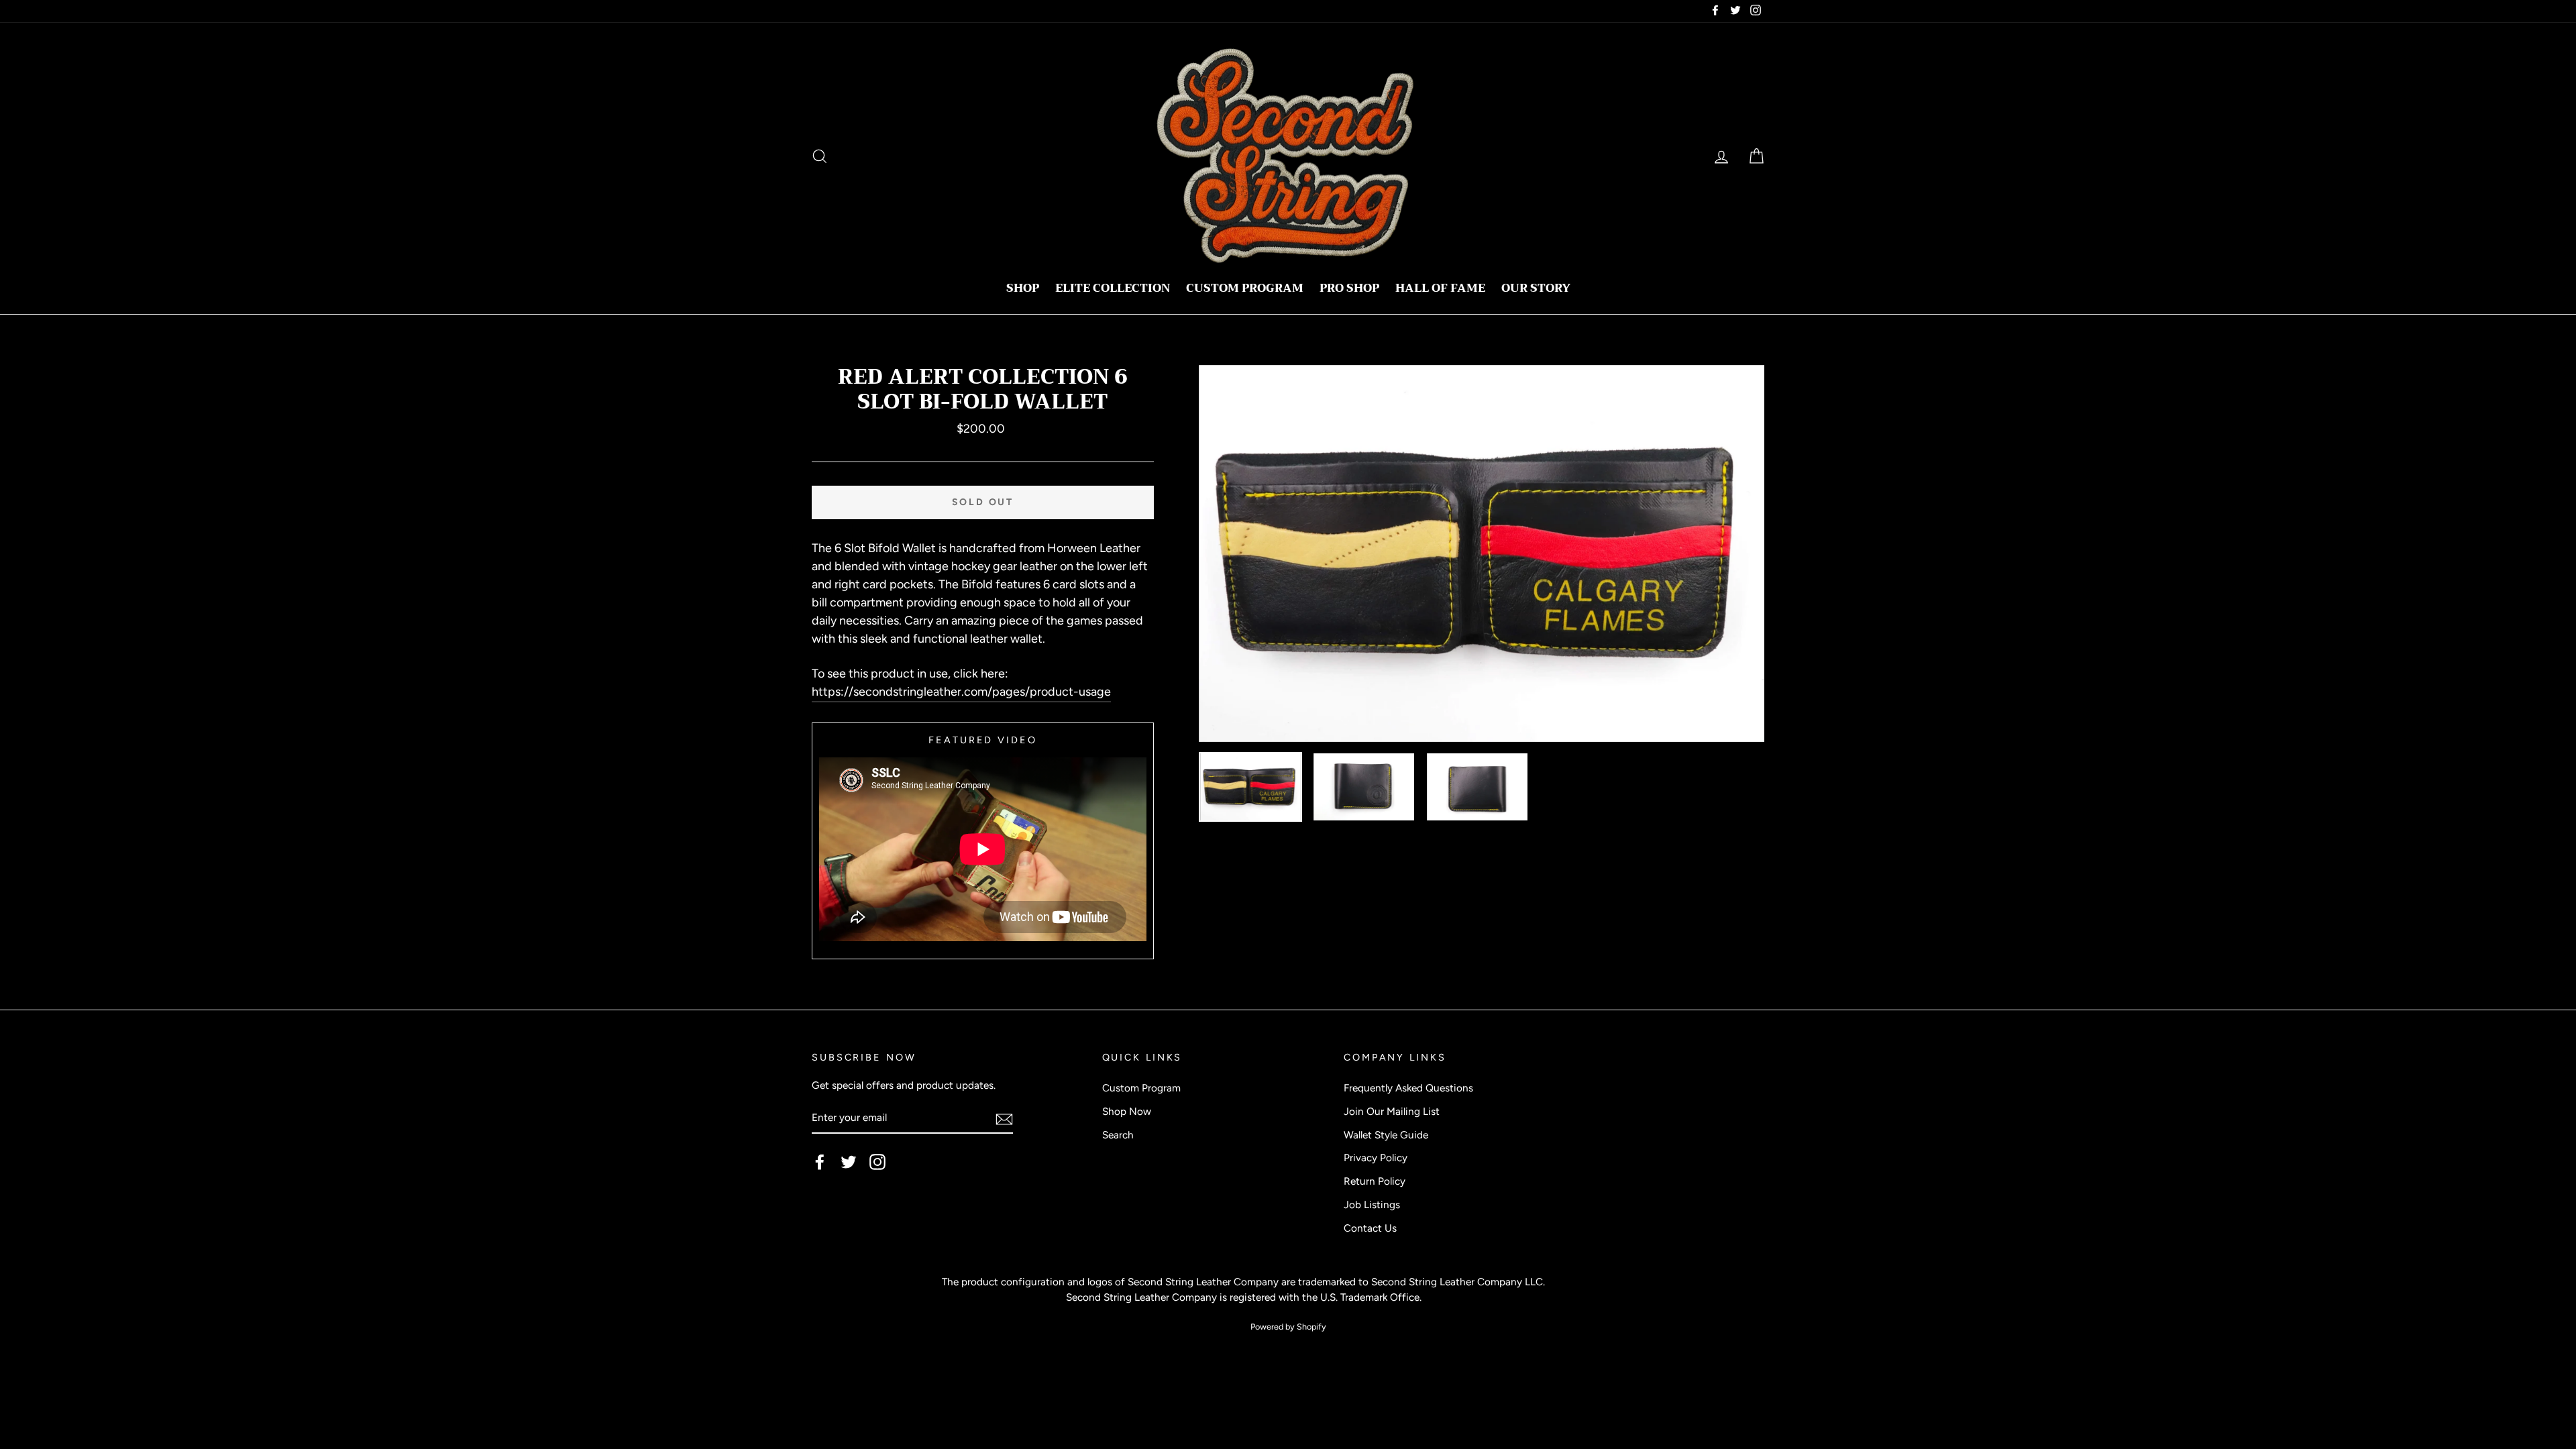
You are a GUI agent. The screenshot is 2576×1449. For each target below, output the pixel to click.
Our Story (1536, 288)
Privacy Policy (1376, 1158)
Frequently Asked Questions (1408, 1088)
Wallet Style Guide (1386, 1135)
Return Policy (1375, 1181)
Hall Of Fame (1440, 288)
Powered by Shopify (1288, 1327)
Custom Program (1245, 288)
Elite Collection (1113, 288)
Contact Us (1370, 1228)
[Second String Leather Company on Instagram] (877, 1162)
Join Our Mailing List (1392, 1111)
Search (1118, 1135)
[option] (1482, 554)
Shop (1023, 288)
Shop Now (1127, 1111)
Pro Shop (1349, 288)
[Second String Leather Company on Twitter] (849, 1162)
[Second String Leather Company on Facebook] (820, 1162)
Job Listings (1372, 1204)
